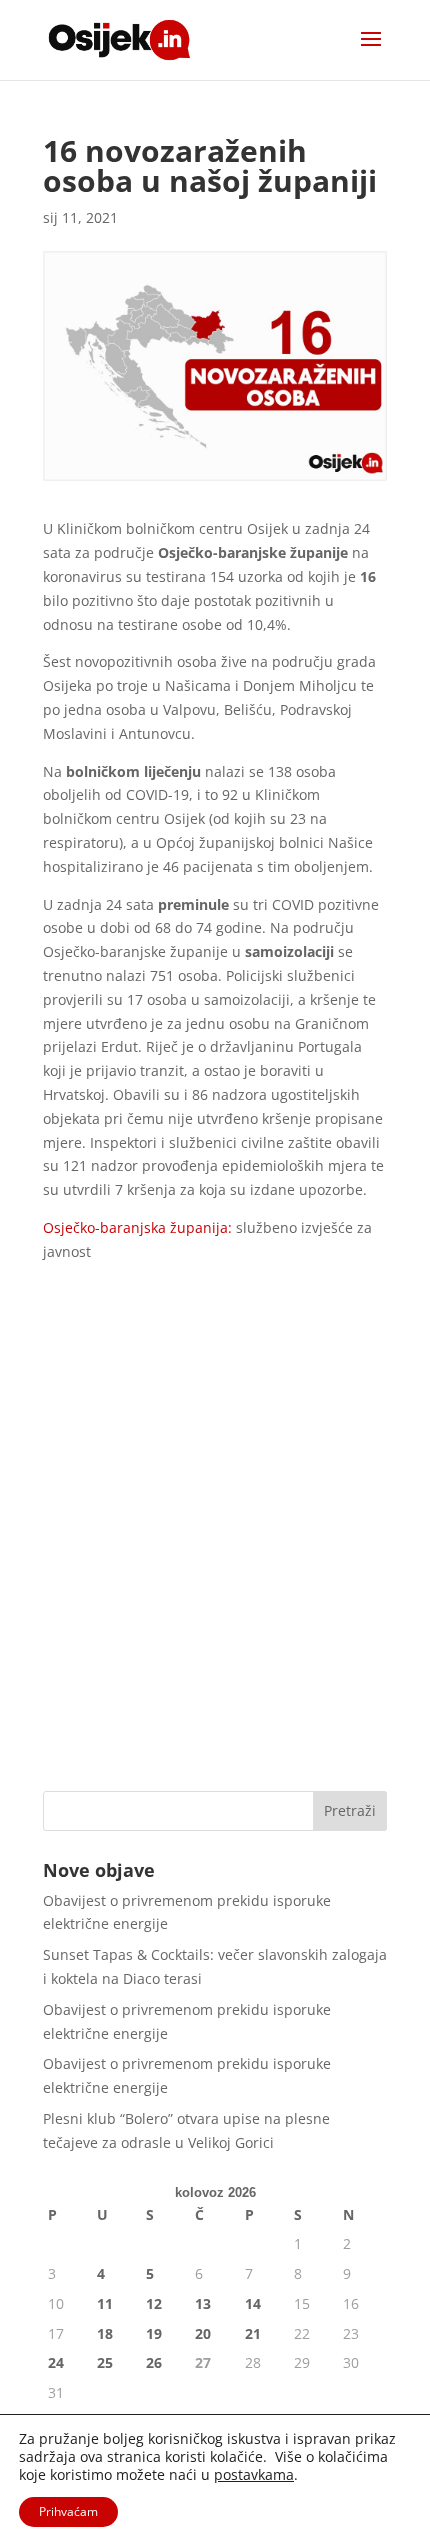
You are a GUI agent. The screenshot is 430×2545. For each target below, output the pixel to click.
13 (203, 2303)
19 (154, 2333)
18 (105, 2333)
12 (154, 2303)
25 (105, 2362)
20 (203, 2333)
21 (253, 2333)
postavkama (254, 2475)
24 (56, 2362)
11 (105, 2303)
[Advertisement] (215, 1546)
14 (253, 2303)
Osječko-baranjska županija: (137, 1227)
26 (154, 2362)
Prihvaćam (68, 2511)
